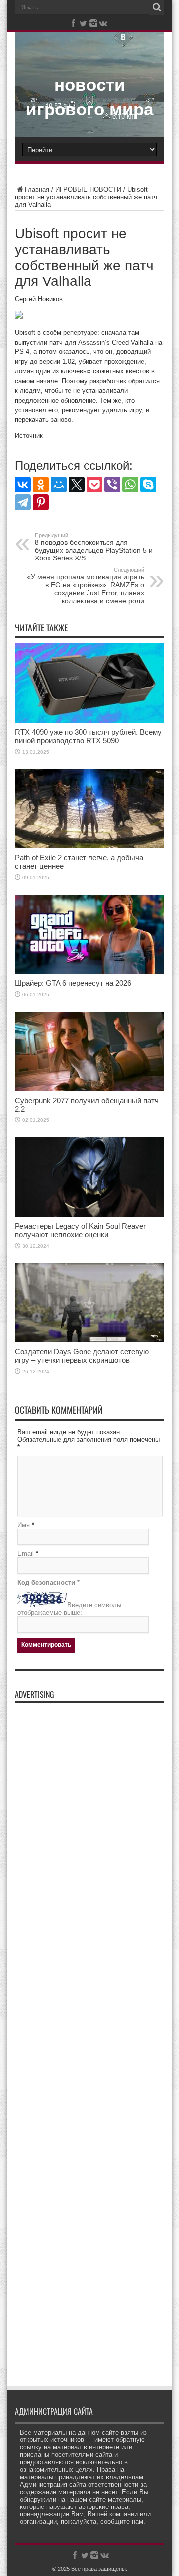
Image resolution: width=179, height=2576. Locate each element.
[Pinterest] (41, 502)
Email (26, 1554)
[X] (77, 485)
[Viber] (112, 485)
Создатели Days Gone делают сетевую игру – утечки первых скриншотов (82, 1356)
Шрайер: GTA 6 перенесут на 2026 (73, 983)
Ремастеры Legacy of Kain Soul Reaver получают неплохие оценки (80, 1230)
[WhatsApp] (130, 485)
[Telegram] (23, 502)
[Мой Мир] (59, 485)
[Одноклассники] (41, 485)
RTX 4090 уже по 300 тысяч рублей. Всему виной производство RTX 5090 (88, 736)
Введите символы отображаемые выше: (69, 1609)
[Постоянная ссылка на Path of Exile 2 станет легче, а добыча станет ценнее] (89, 846)
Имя (24, 1525)
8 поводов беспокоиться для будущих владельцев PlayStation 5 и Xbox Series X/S (94, 547)
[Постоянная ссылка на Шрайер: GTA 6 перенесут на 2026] (89, 972)
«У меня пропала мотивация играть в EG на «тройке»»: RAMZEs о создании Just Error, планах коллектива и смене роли (86, 586)
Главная (37, 189)
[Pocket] (94, 485)
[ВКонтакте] (23, 485)
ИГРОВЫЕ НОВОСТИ (88, 189)
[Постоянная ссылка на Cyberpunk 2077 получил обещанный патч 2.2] (89, 1089)
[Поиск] (157, 7)
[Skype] (148, 485)
